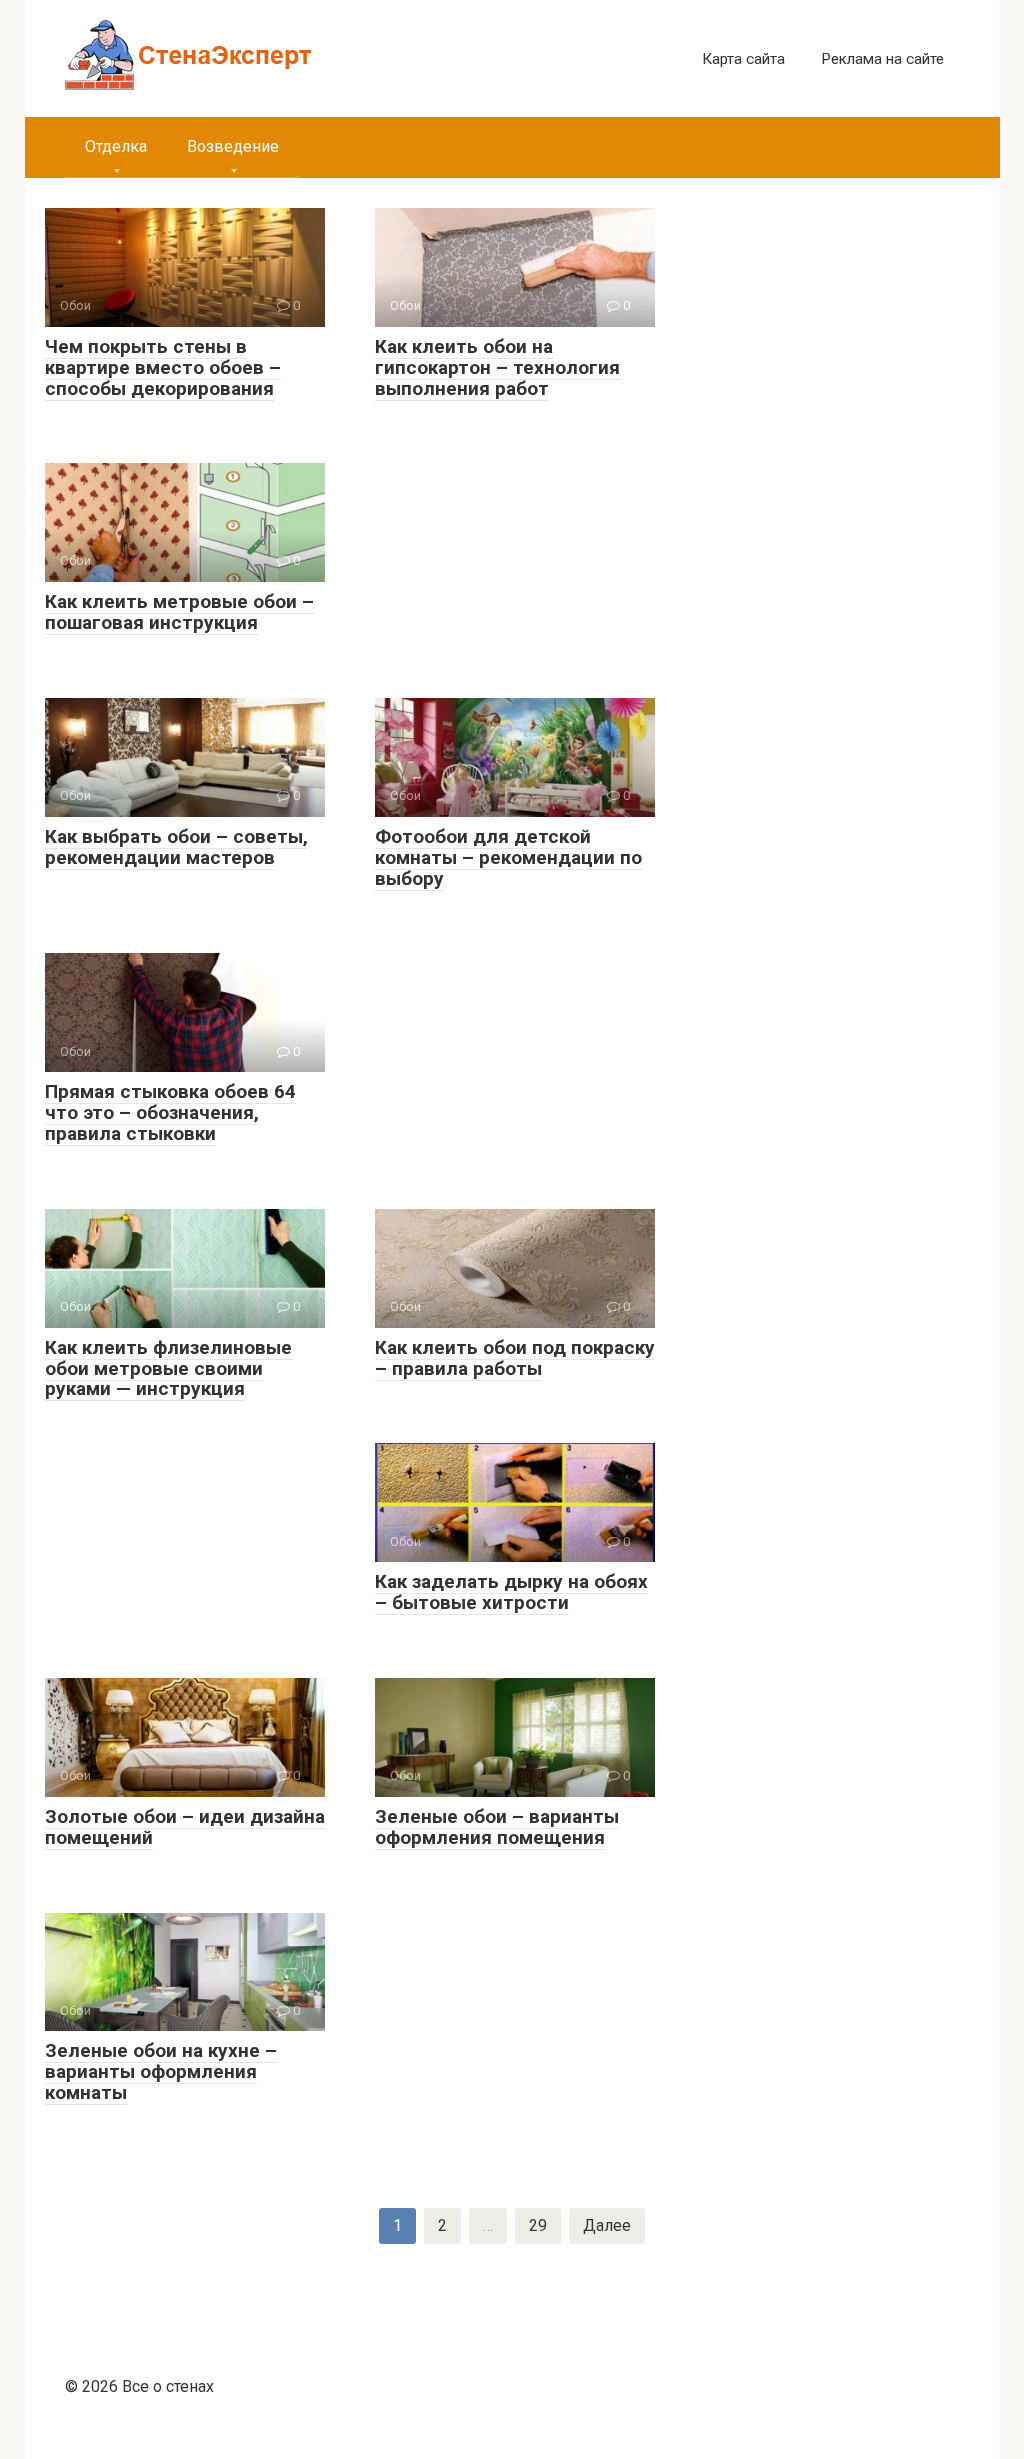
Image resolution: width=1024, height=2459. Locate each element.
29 (538, 2225)
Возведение (233, 146)
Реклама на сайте (882, 59)
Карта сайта (743, 59)
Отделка (116, 146)
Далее (607, 2225)
